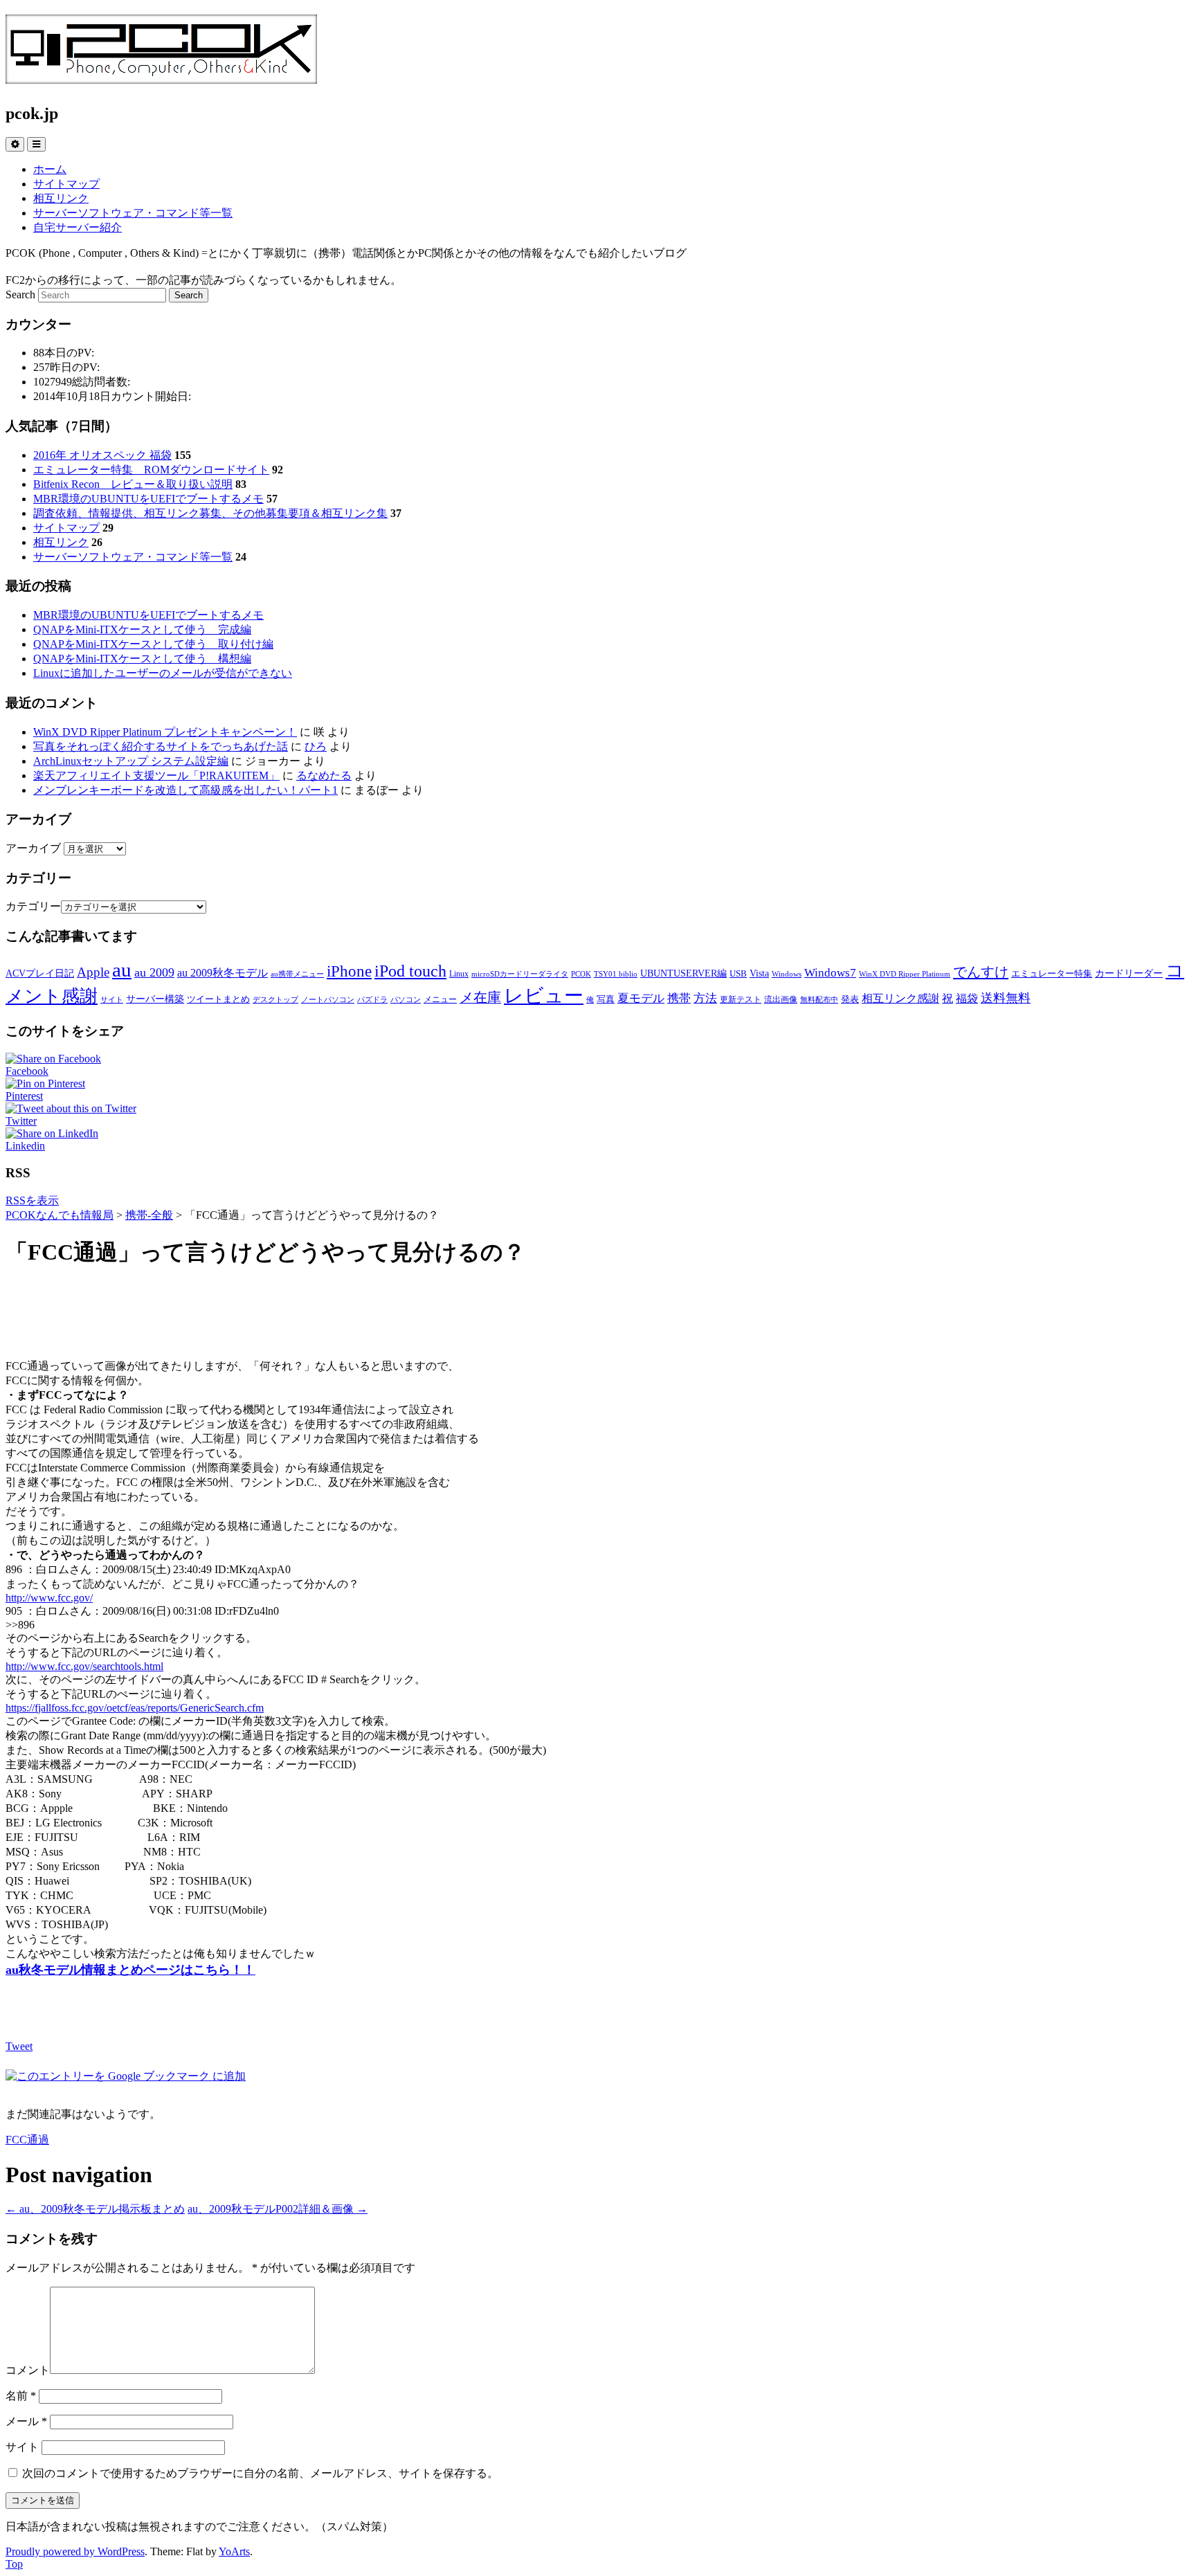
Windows (787, 974)
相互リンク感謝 (900, 998)
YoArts (234, 2551)
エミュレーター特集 (1052, 973)
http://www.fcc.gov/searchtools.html (84, 1666)
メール (26, 2421)
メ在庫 (480, 997)
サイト (112, 1000)
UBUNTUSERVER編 (683, 973)
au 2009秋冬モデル (223, 973)
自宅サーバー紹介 (78, 227)
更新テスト (741, 999)
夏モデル (641, 998)
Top (14, 2564)
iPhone (349, 971)
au (122, 970)
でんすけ (981, 972)
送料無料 (1006, 998)
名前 (21, 2396)
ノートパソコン (328, 1000)
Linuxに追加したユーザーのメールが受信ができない (163, 673)
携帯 (679, 998)
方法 (705, 998)
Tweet (19, 2046)
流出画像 (781, 999)
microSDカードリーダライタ (520, 974)
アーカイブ (33, 848)
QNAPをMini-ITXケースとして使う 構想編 (142, 659)
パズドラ (372, 1000)
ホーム (50, 169)
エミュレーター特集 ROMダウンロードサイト (151, 470)
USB (738, 973)
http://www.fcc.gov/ (49, 1598)
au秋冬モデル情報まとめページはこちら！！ (130, 1970)
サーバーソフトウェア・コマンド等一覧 (133, 213)
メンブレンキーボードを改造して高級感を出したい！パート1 (185, 790)
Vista (759, 973)
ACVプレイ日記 (40, 973)
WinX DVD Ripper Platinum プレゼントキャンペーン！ (165, 732)
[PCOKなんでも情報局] (161, 76)
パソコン (406, 1000)
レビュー (544, 996)
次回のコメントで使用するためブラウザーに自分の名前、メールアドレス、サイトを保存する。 (260, 2473)
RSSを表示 (32, 1200)
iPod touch (410, 971)
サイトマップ (66, 184)
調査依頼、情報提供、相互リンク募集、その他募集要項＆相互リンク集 (210, 513)
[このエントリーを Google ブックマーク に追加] (126, 2076)
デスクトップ (275, 1000)
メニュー (440, 999)
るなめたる (324, 775)
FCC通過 (27, 2140)
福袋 (967, 998)
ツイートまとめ (218, 999)
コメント (28, 2370)
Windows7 (830, 972)
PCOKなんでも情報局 (60, 1215)
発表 (850, 999)
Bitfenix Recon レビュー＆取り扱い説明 (133, 484)
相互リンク (61, 198)
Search (20, 294)
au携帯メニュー (297, 974)
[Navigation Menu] (36, 144)
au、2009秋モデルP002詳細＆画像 (278, 2209)
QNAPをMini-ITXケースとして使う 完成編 (142, 629)
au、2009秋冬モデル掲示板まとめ (95, 2209)
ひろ (316, 746)
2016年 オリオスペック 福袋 (102, 455)
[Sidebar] (15, 144)
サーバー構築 (155, 999)
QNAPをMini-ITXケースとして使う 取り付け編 (153, 644)
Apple (93, 972)
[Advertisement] (598, 1314)
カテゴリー (33, 906)
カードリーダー (1129, 973)
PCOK (581, 974)
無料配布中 (819, 1000)
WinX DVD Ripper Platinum (905, 974)
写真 (606, 999)
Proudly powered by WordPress (75, 2551)
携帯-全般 (149, 1215)
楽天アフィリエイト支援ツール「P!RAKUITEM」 (156, 775)
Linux (459, 974)
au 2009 (154, 972)
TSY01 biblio (616, 974)
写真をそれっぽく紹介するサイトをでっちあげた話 (161, 746)
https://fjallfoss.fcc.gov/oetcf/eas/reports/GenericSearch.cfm (135, 1708)
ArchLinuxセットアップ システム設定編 (131, 761)
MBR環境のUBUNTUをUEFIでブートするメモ (148, 499)
